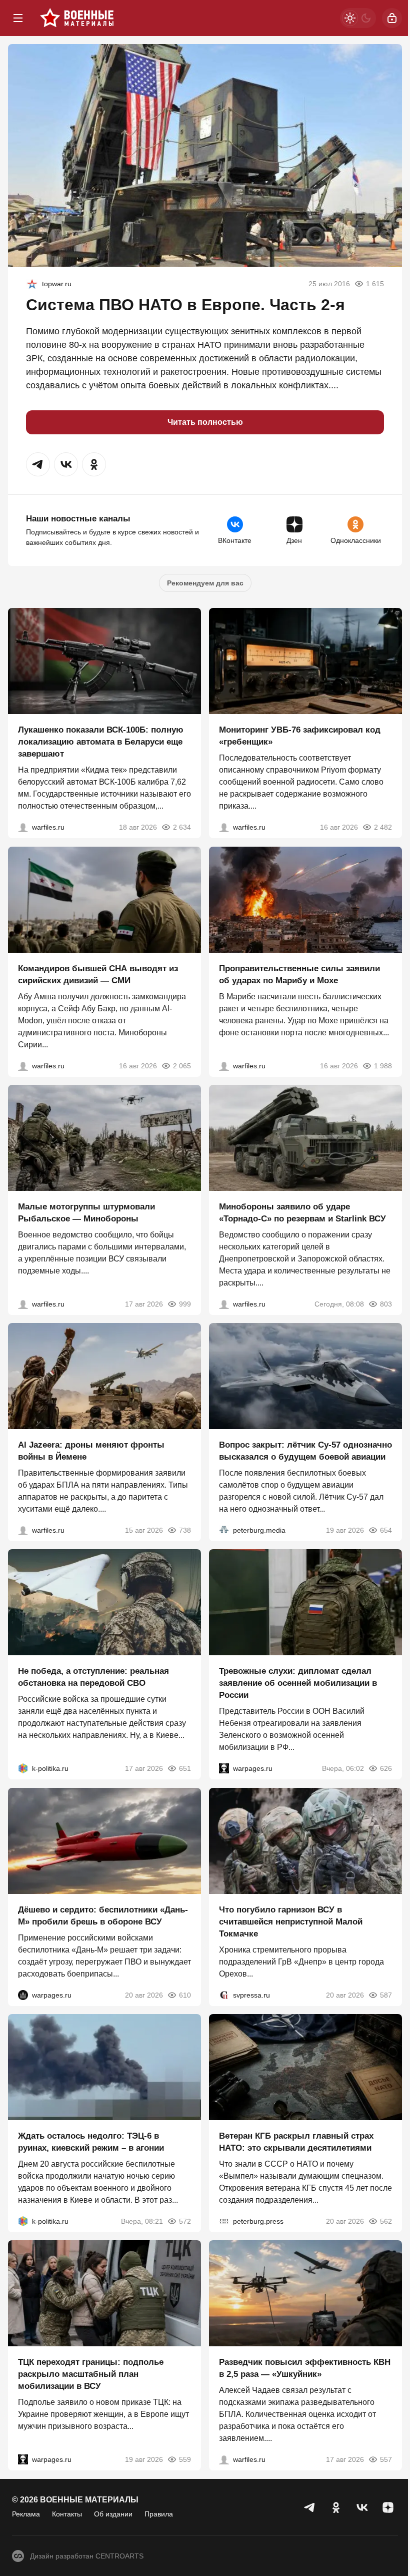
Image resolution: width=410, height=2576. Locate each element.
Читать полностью (205, 422)
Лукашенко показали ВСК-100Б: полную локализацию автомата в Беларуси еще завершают (101, 742)
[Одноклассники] (336, 2507)
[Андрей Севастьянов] (23, 1304)
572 (185, 2221)
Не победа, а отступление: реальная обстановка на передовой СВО (93, 1678)
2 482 (383, 828)
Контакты (67, 2514)
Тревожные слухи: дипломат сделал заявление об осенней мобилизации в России (298, 1684)
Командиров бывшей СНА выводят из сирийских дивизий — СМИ (98, 975)
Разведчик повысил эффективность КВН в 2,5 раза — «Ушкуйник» (305, 2369)
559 (185, 2460)
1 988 (383, 1066)
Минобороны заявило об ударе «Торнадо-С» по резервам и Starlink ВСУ (302, 1213)
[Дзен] (388, 2507)
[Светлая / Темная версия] (358, 18)
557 (386, 2460)
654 (386, 1530)
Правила (159, 2514)
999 (185, 1304)
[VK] (362, 2507)
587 (386, 1995)
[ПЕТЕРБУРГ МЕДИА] (224, 1530)
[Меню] (18, 18)
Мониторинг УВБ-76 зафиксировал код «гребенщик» (300, 736)
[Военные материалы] (77, 18)
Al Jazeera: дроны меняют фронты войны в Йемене (91, 1451)
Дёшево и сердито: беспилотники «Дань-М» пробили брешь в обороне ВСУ (103, 1916)
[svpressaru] (224, 1995)
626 (386, 1769)
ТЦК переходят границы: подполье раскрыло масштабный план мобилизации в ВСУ (91, 2375)
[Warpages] (224, 1769)
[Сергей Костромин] (23, 828)
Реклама (26, 2514)
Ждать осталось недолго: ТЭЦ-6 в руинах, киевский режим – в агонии (91, 2142)
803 (386, 1304)
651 (185, 1769)
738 (185, 1530)
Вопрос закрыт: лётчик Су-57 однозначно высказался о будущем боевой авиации (305, 1451)
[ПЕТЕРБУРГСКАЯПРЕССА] (224, 2221)
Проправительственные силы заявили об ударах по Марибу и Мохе (299, 975)
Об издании (113, 2514)
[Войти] (392, 18)
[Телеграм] (310, 2507)
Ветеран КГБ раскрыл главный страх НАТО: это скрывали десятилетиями (296, 2142)
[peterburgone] (23, 1995)
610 (185, 1995)
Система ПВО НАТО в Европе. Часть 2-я (185, 305)
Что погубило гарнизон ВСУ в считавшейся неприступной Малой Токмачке (291, 1922)
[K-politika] (23, 1769)
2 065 (182, 1066)
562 (386, 2221)
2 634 (182, 828)
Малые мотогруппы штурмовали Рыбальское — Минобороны (86, 1213)
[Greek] (32, 284)
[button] (38, 464)
